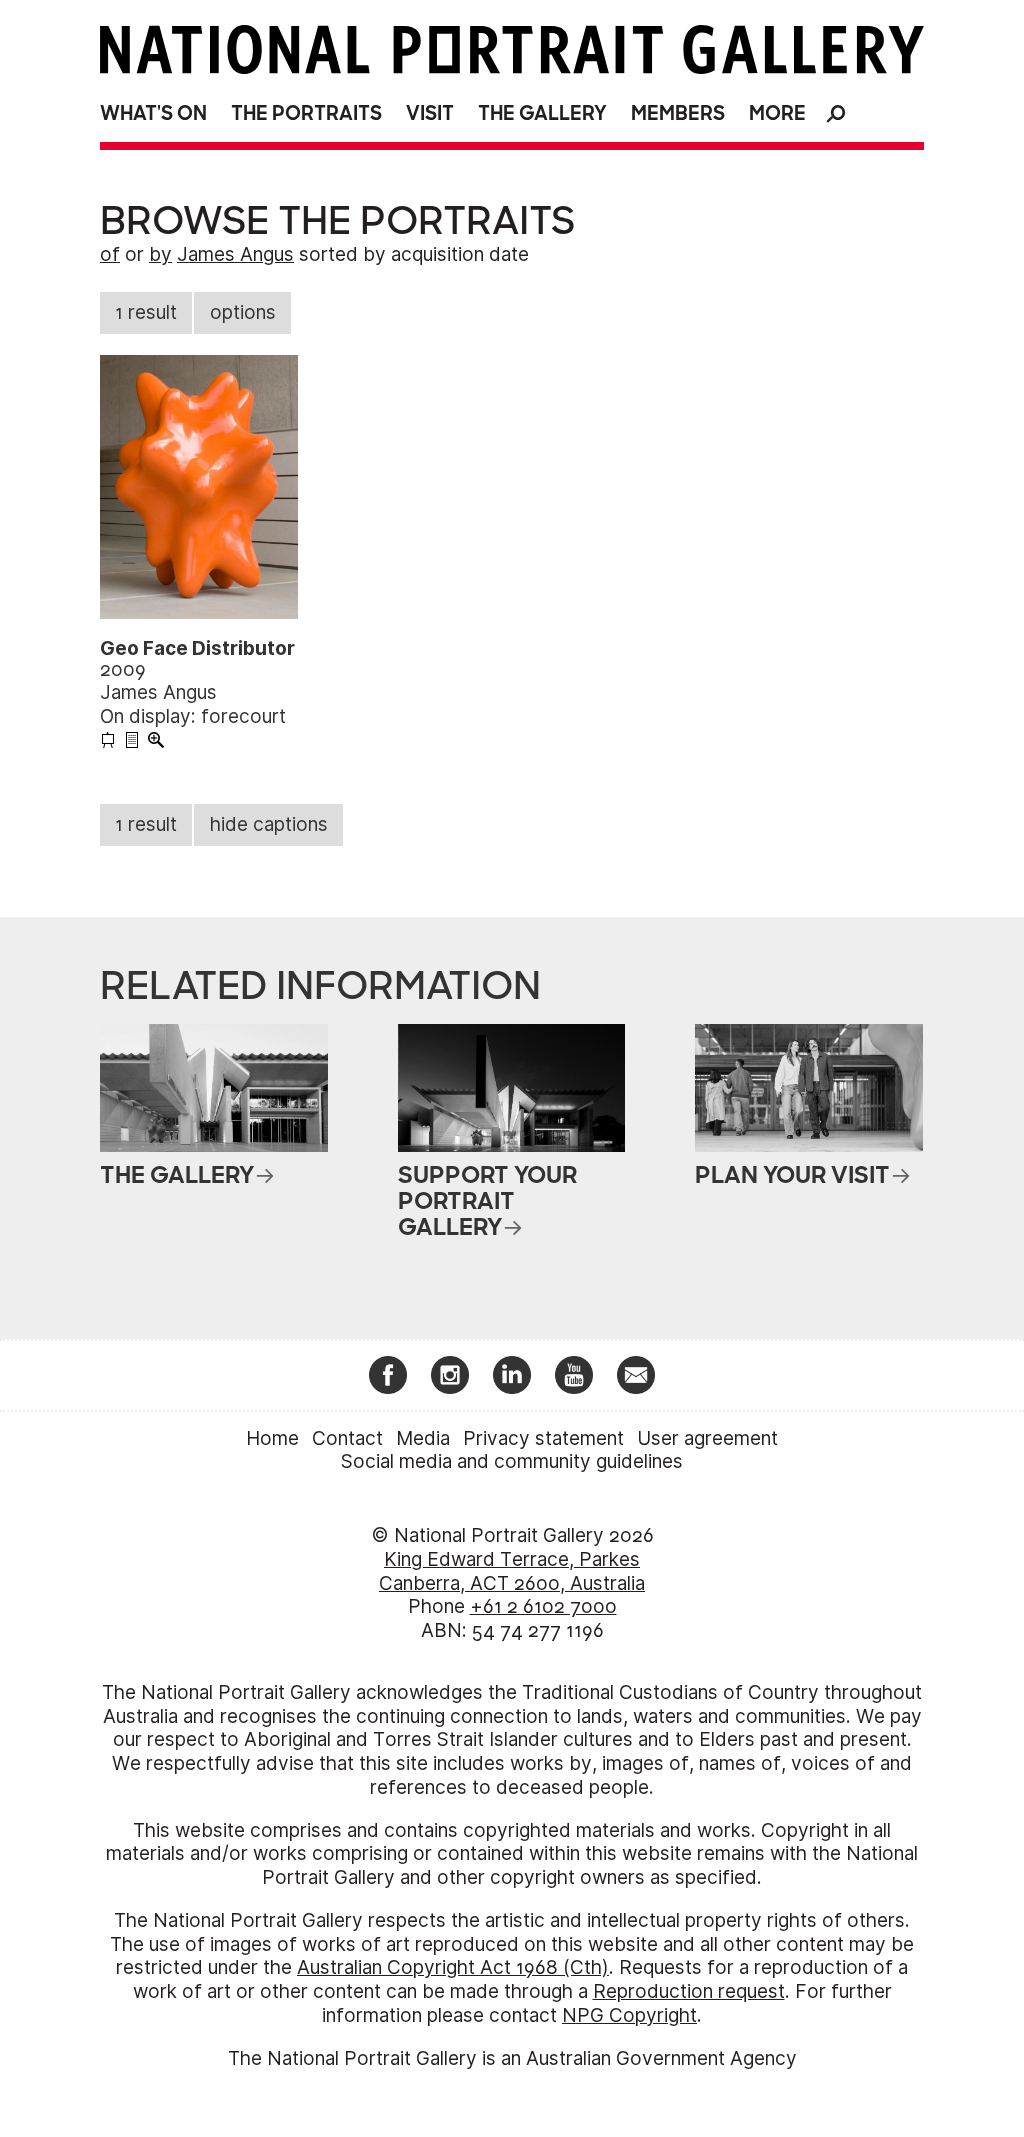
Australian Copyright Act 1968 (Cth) (453, 1967)
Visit (430, 113)
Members (678, 113)
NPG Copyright (629, 2015)
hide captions (269, 824)
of (110, 254)
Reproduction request (689, 1991)
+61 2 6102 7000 (543, 1606)
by (160, 254)
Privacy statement (543, 1438)
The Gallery (542, 113)
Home (272, 1438)
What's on (153, 113)
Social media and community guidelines (512, 1461)
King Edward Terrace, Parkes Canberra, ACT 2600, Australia (512, 1571)
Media (423, 1438)
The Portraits (306, 113)
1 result (146, 312)
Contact (347, 1438)
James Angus (235, 254)
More (777, 113)
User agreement (707, 1438)
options (243, 312)
